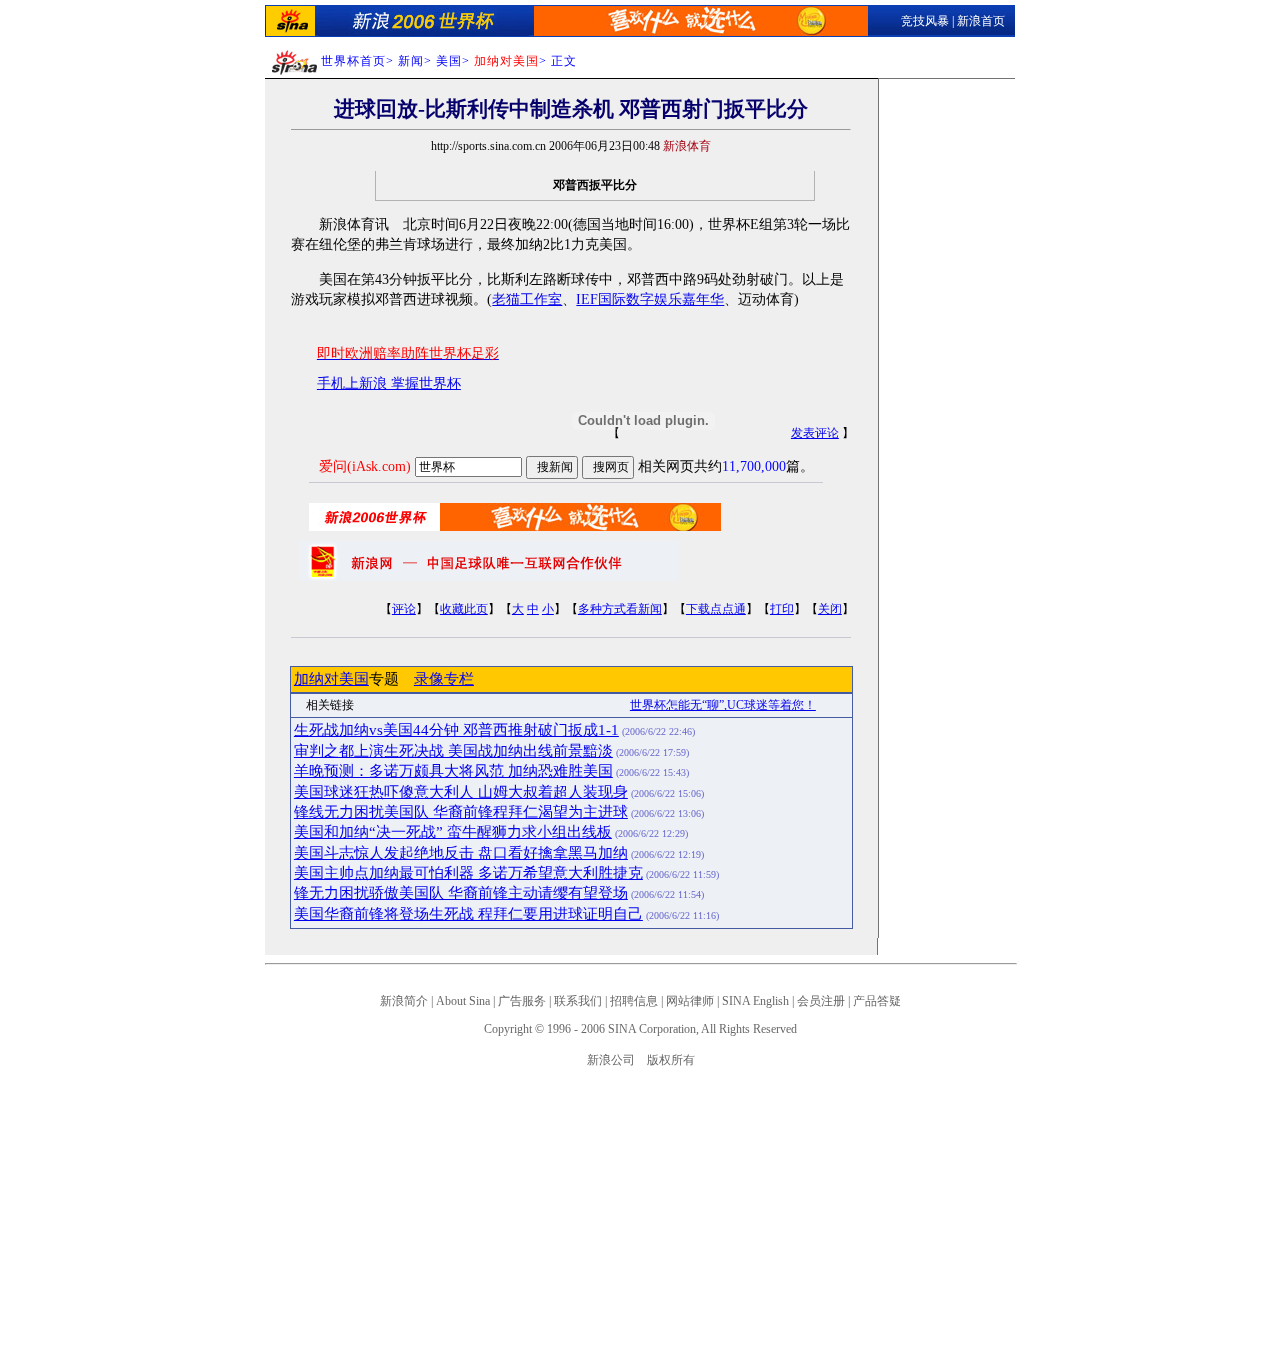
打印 (782, 609)
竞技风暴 (925, 21)
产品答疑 (877, 1001)
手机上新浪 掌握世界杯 (389, 383)
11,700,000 (754, 466)
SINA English (755, 1001)
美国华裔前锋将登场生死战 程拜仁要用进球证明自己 (468, 914)
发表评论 (815, 433)
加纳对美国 (331, 679)
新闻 (411, 61)
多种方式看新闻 (620, 609)
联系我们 (578, 1001)
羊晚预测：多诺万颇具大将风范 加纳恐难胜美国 (453, 771)
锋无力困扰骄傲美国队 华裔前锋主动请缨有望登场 (461, 893)
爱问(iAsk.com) (365, 466)
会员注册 (821, 1001)
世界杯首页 (353, 61)
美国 (449, 61)
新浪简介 (404, 1001)
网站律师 (690, 1001)
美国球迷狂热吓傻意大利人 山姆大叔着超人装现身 (461, 792)
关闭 (830, 609)
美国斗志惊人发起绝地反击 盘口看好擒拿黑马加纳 (461, 853)
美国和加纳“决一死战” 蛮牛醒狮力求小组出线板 (453, 832)
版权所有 (671, 1060)
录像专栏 (444, 679)
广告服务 (522, 1001)
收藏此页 (464, 609)
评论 (404, 609)
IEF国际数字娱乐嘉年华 (650, 299)
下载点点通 (716, 609)
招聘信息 (634, 1001)
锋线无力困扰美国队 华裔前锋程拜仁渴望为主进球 (461, 812)
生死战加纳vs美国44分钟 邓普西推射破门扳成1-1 (456, 730)
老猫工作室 (527, 299)
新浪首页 (981, 21)
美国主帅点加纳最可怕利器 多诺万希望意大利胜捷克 (468, 873)
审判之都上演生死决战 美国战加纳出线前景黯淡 (453, 751)
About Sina (463, 1001)
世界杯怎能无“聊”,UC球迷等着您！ (723, 705)
